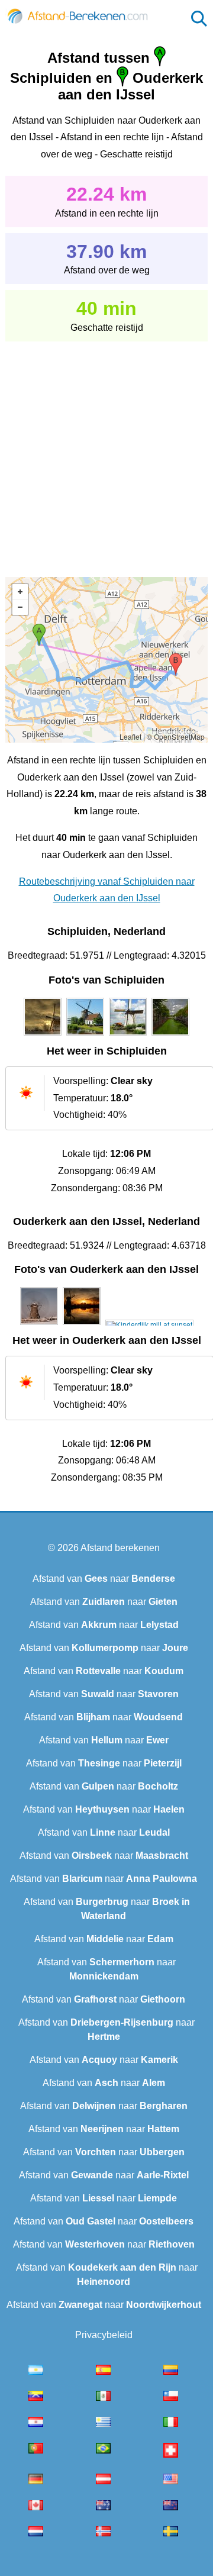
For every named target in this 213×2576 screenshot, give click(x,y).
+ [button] (20, 592)
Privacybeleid (104, 2335)
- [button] (20, 607)
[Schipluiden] (43, 1036)
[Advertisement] (106, 451)
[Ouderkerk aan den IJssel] (39, 1325)
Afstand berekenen (120, 1548)
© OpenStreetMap (176, 736)
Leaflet (130, 736)
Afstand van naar (104, 1579)
